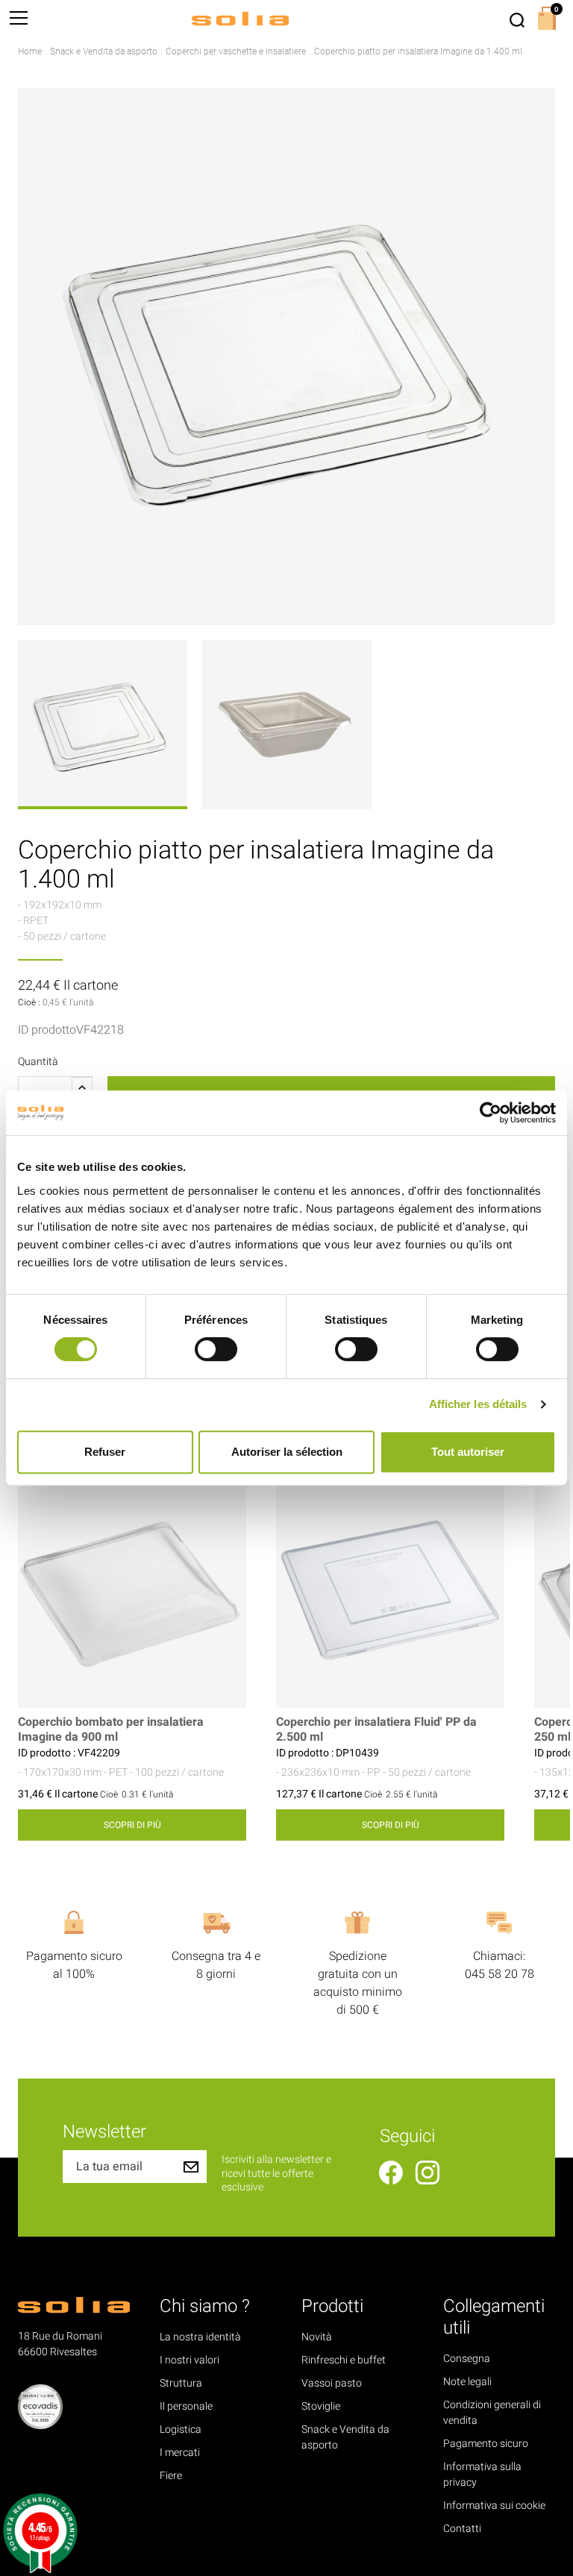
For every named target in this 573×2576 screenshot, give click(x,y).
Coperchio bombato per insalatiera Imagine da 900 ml (111, 1730)
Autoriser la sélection (287, 1452)
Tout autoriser (468, 1452)
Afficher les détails (478, 1404)
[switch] (216, 1349)
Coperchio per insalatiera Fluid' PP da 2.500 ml (376, 1730)
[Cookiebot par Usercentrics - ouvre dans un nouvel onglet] (491, 1113)
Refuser (105, 1452)
